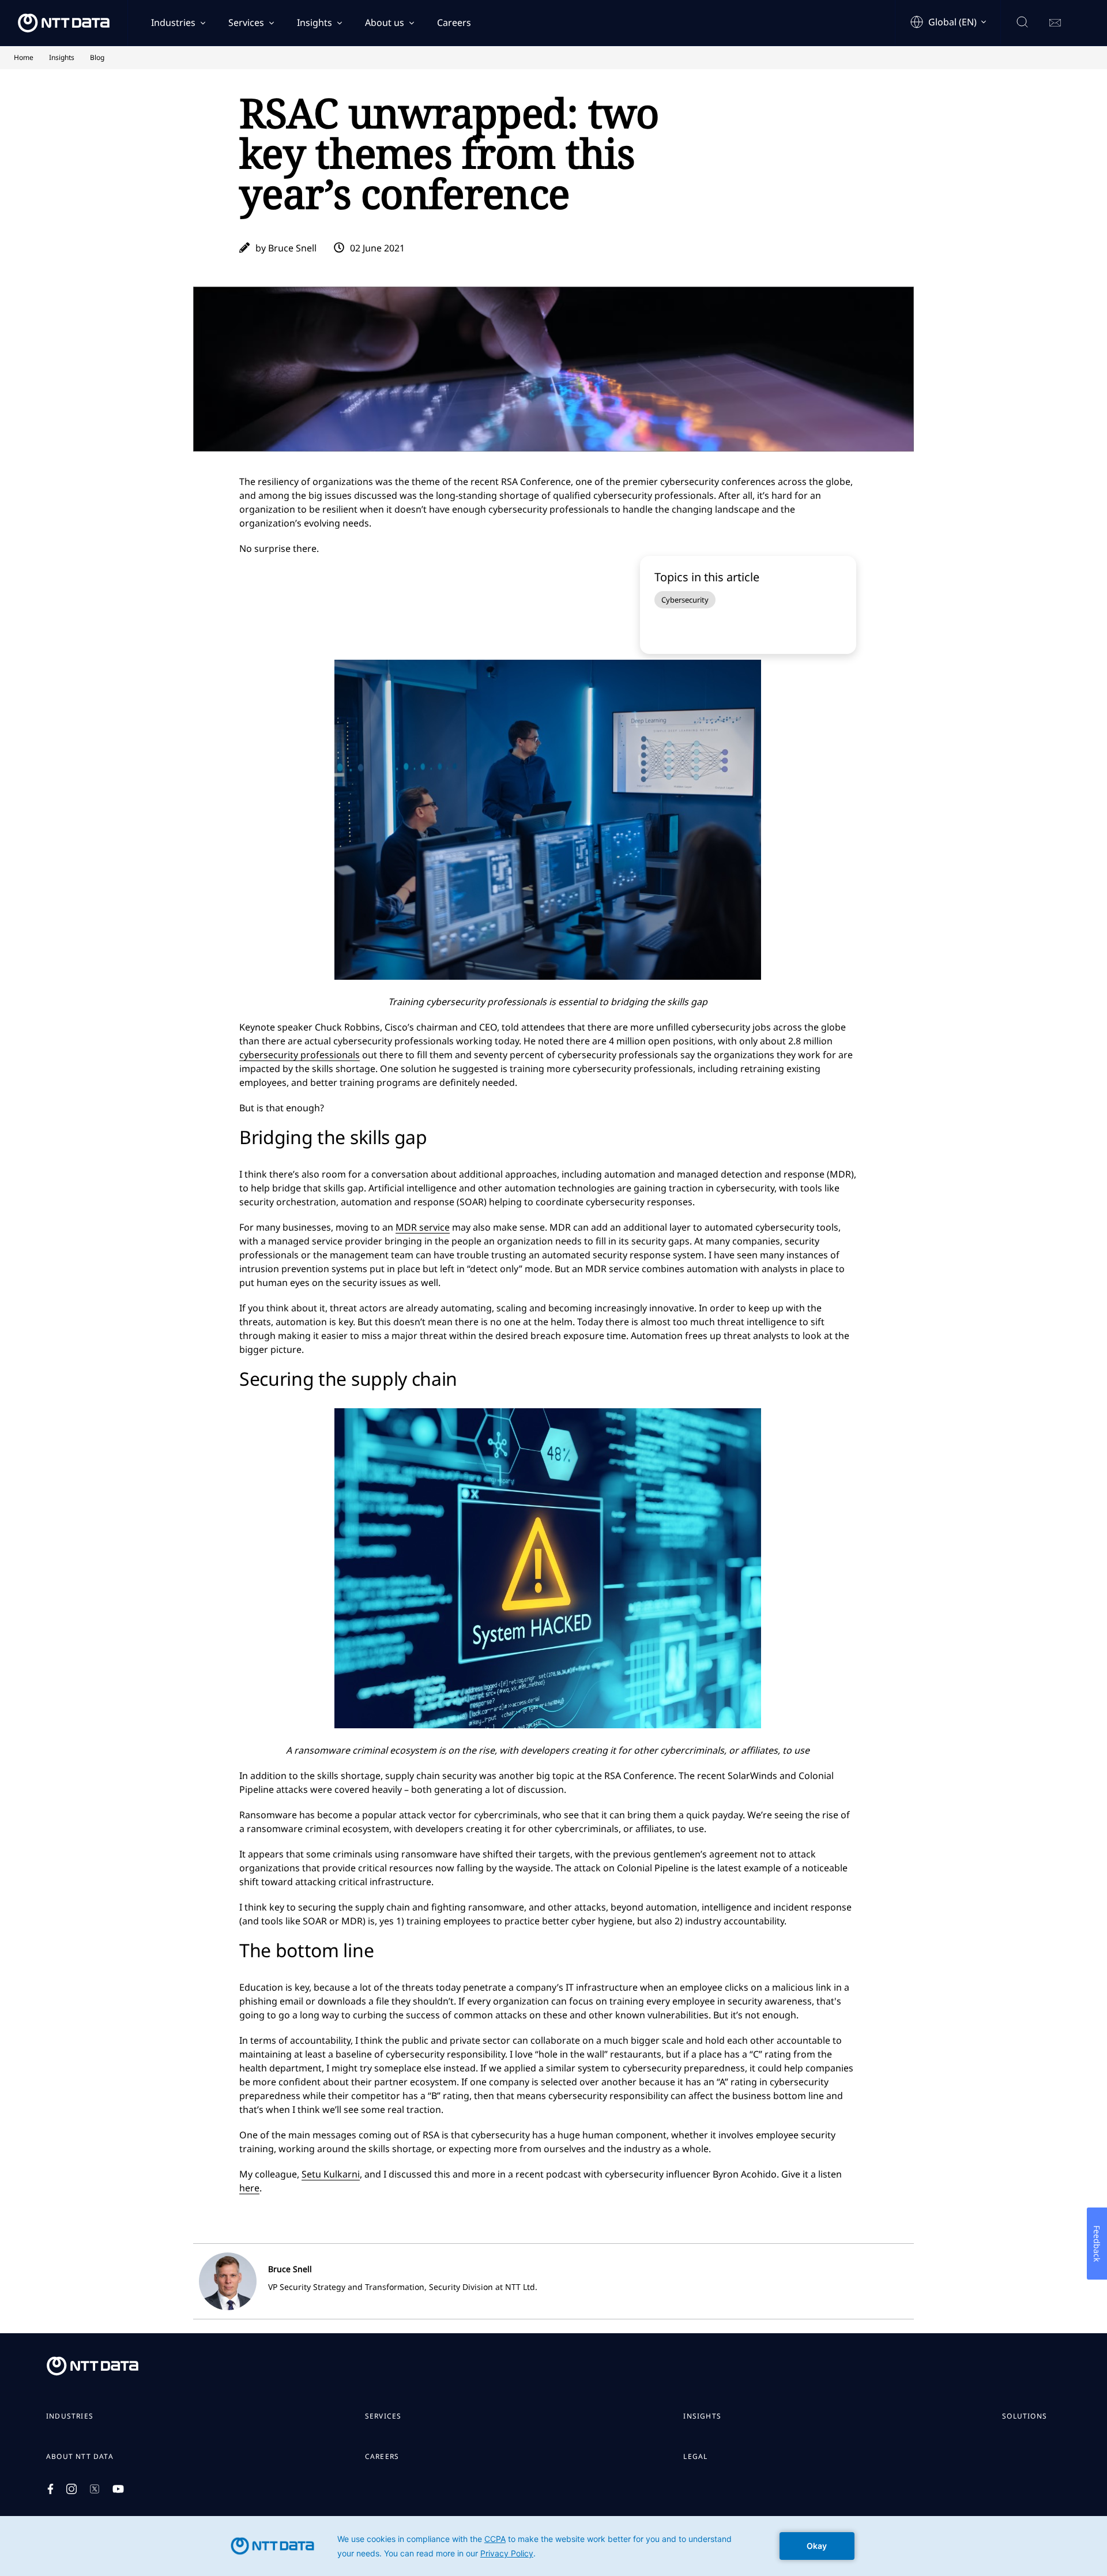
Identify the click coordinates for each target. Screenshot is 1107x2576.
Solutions (1025, 2416)
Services (246, 22)
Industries (173, 22)
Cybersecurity (685, 600)
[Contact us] (1055, 23)
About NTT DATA (80, 2457)
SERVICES (383, 2416)
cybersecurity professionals (300, 1055)
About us (385, 22)
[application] (553, 2546)
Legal (695, 2457)
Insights (315, 22)
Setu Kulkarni (331, 2174)
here (249, 2188)
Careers (454, 22)
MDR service (423, 1227)
